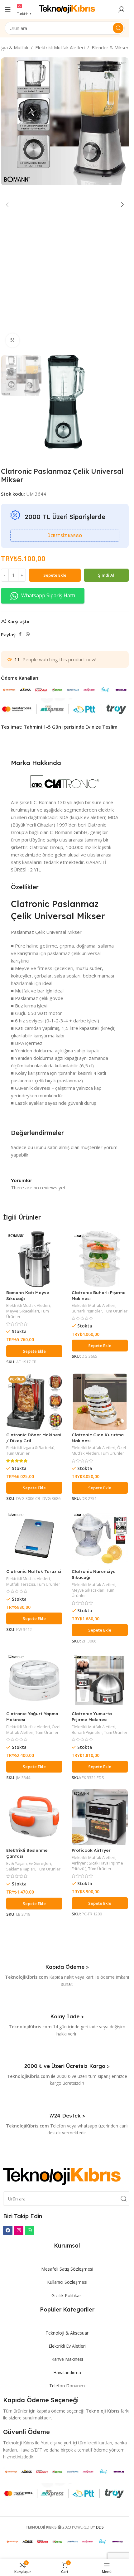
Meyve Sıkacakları (23, 1311)
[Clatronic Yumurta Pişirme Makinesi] (100, 1681)
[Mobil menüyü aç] (8, 9)
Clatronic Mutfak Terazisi (34, 1571)
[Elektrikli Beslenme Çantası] (34, 1817)
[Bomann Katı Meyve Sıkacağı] (34, 1259)
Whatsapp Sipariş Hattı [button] (48, 595)
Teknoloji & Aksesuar (67, 2333)
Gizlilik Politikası (67, 2295)
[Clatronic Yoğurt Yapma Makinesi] (34, 1681)
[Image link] (62, 2176)
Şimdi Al (106, 575)
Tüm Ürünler (116, 1311)
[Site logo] (67, 9)
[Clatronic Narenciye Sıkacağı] (100, 1538)
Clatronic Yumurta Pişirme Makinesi (92, 1716)
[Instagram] (19, 2230)
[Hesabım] (122, 9)
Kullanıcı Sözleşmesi (67, 2282)
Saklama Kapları (21, 1869)
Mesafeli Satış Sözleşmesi (67, 2269)
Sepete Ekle (55, 575)
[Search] (118, 28)
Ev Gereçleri (40, 1863)
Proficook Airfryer (91, 1850)
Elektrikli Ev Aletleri (67, 2346)
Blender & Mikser (110, 47)
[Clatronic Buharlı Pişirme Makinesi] (100, 1259)
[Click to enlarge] (13, 340)
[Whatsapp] (30, 2230)
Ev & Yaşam (17, 1863)
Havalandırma (67, 2372)
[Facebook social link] (20, 634)
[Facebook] (8, 2230)
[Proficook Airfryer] (100, 1817)
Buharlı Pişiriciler (87, 1311)
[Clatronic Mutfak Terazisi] (34, 1538)
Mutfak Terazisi (21, 1584)
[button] (7, 205)
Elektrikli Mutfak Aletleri (60, 47)
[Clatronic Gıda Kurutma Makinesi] (100, 1402)
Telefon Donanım (67, 2386)
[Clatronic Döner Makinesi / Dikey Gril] (34, 1402)
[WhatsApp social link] (28, 634)
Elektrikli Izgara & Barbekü (30, 1448)
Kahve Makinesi (67, 2359)
